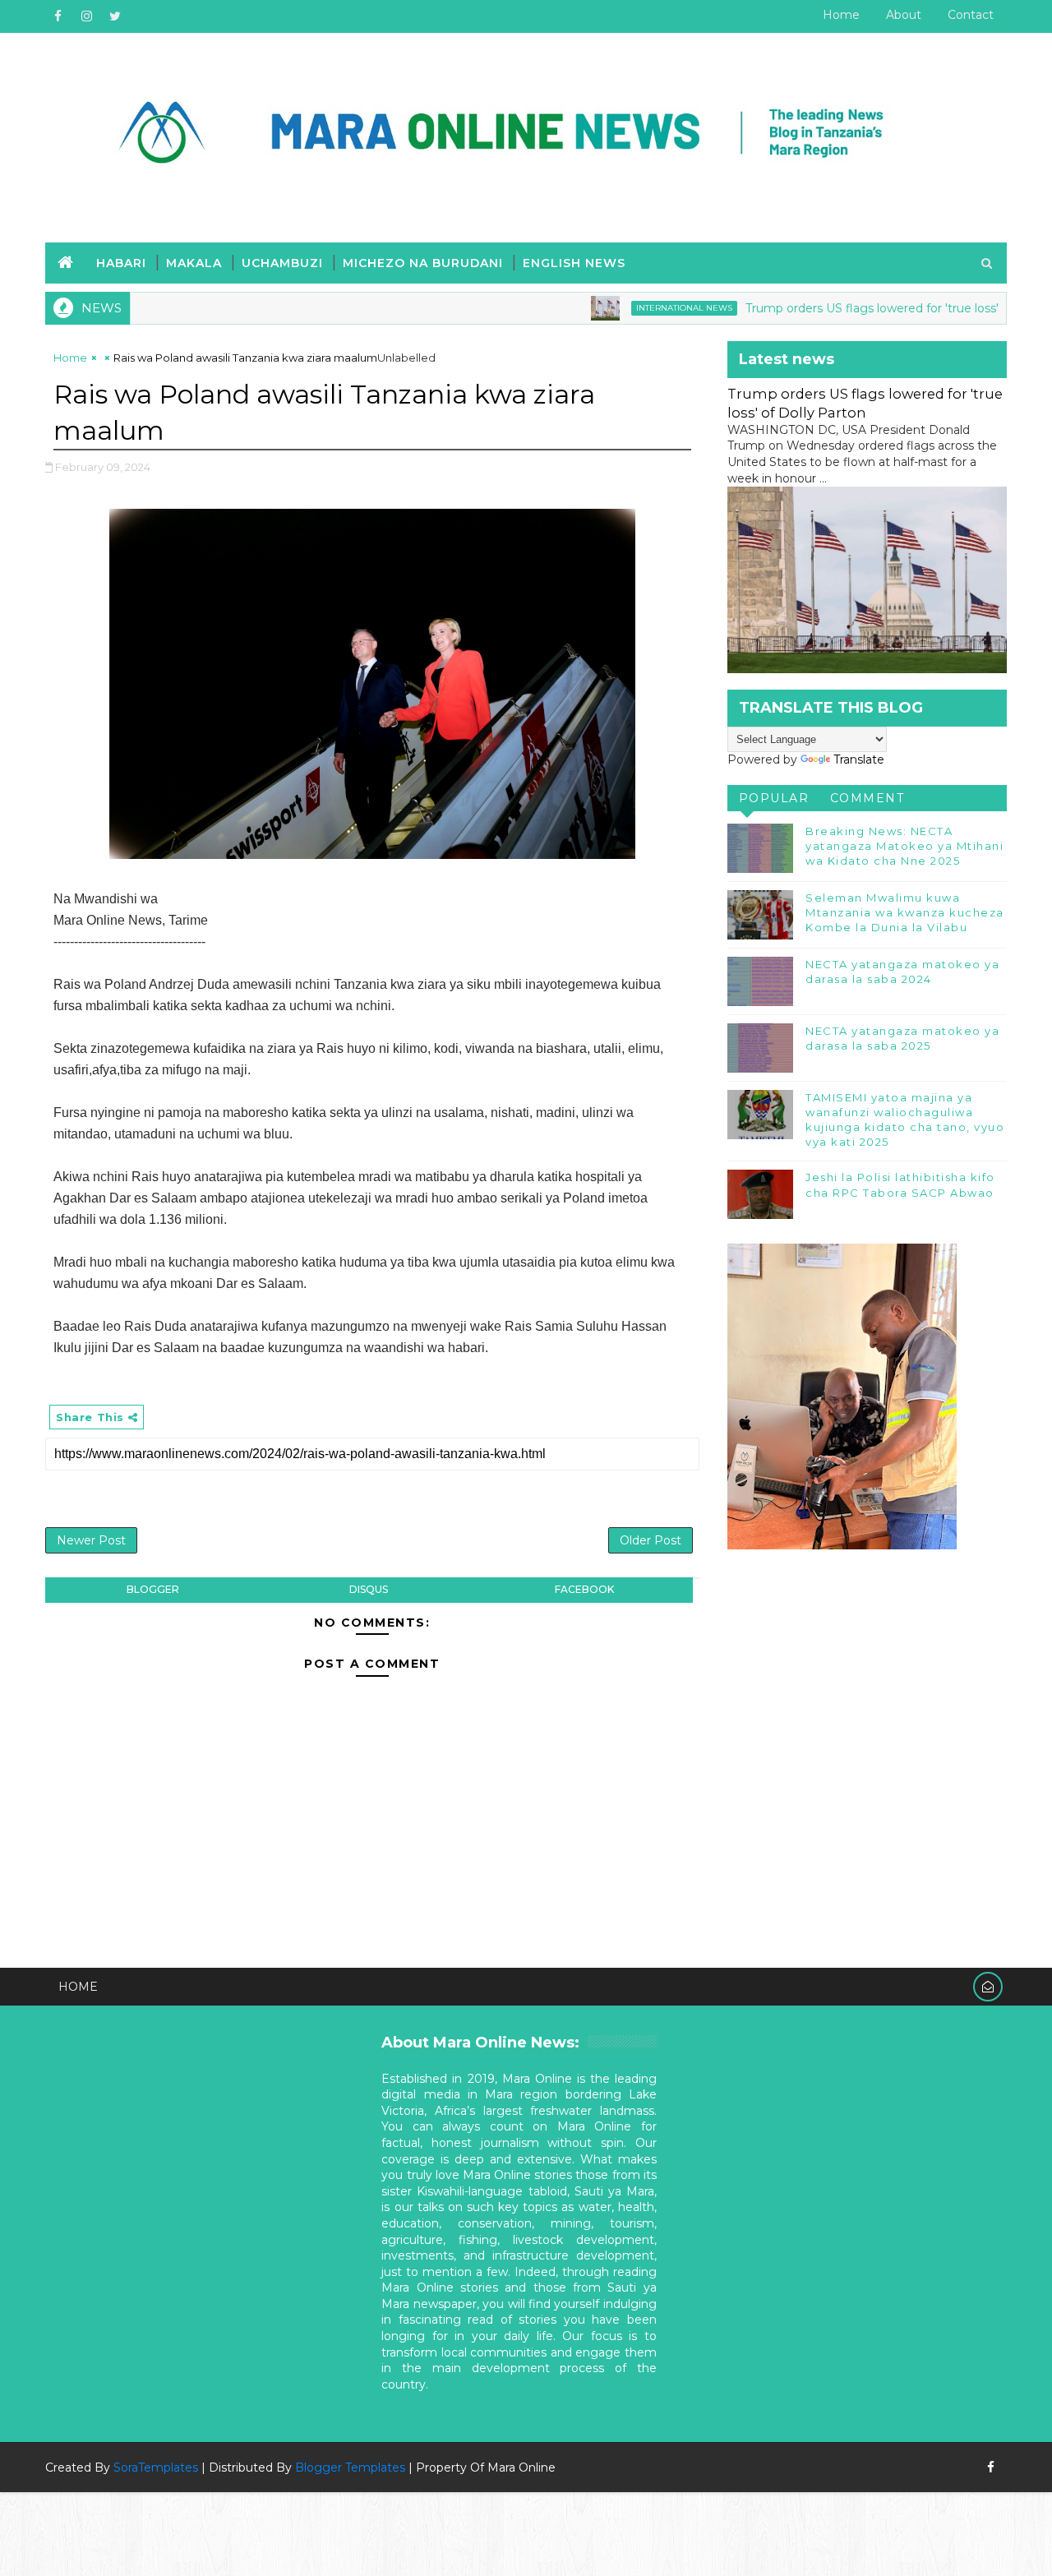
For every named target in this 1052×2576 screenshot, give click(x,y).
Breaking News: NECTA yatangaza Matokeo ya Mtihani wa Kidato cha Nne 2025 (904, 846)
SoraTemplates (156, 2468)
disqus (369, 1589)
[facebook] (58, 16)
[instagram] (86, 16)
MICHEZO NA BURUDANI (423, 263)
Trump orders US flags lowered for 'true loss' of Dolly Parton (867, 308)
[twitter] (115, 16)
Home (841, 15)
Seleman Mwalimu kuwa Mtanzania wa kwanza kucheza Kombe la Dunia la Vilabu (905, 912)
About (904, 15)
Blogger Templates (350, 2468)
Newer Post (91, 1540)
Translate (859, 759)
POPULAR (774, 798)
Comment (867, 798)
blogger (153, 1589)
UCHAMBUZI (282, 263)
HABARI (121, 263)
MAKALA (194, 263)
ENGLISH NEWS (574, 263)
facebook (584, 1589)
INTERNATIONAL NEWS (635, 308)
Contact (971, 15)
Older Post (651, 1540)
